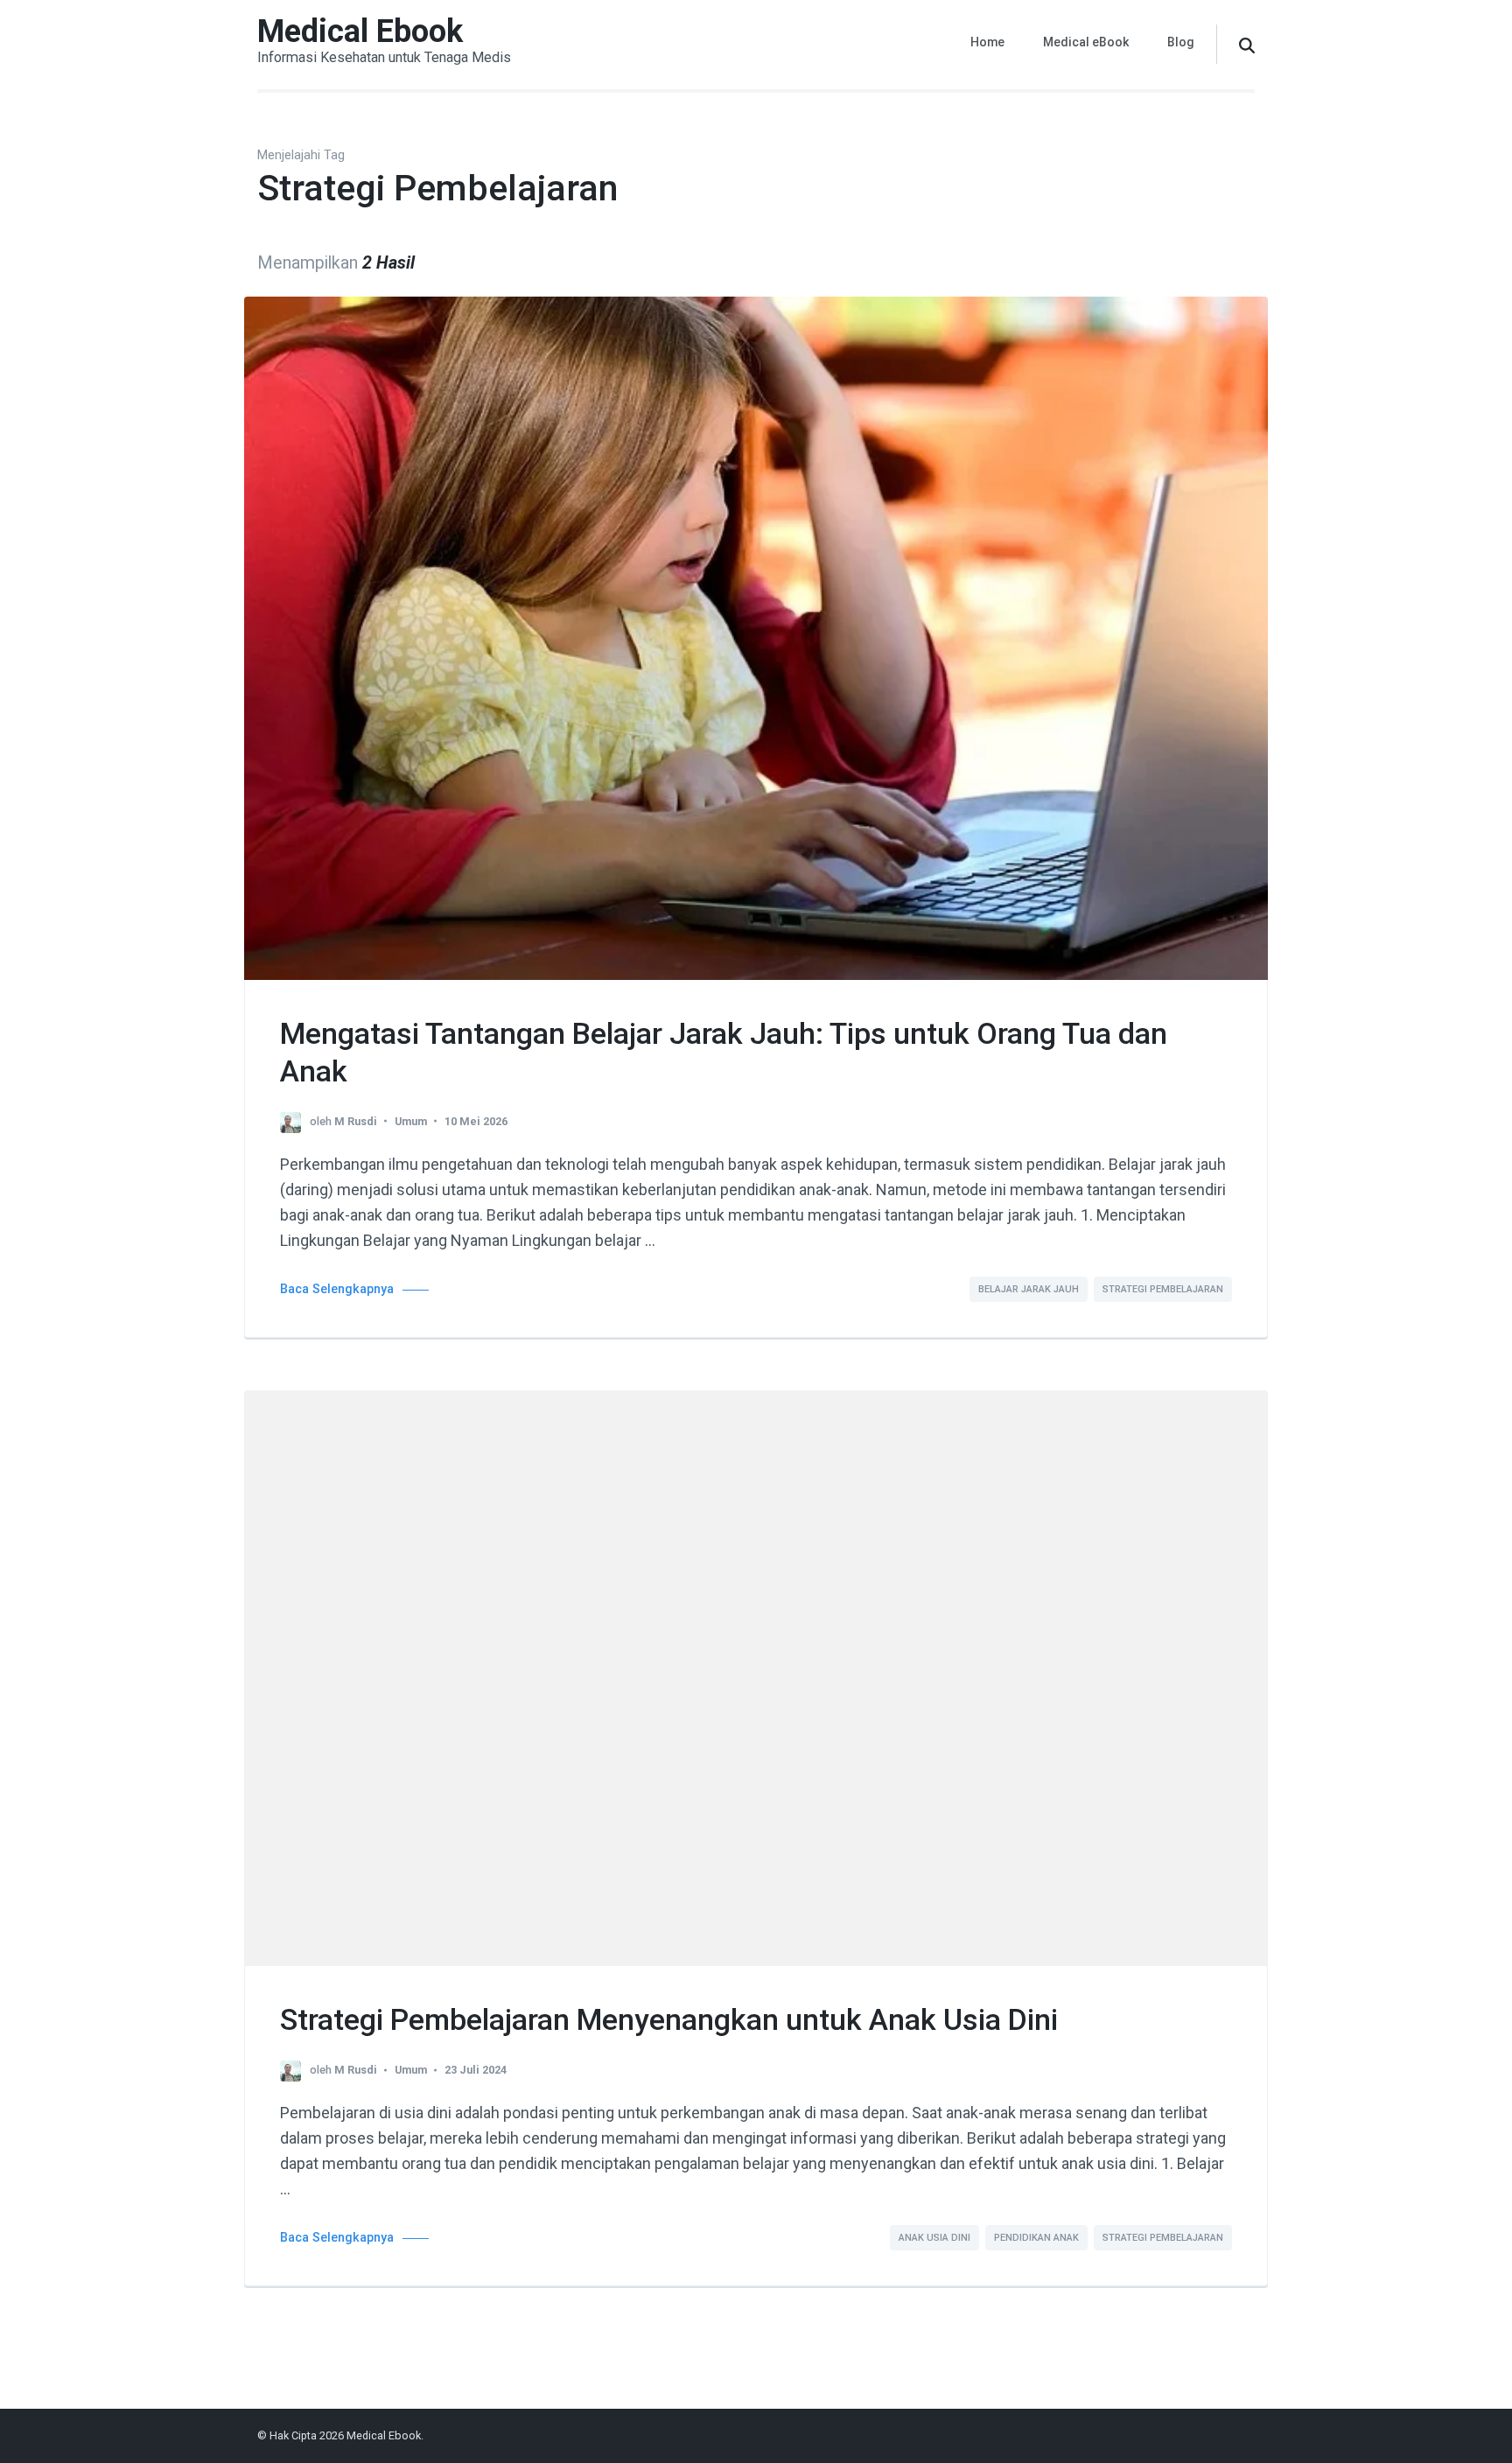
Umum (411, 1121)
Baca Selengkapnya (337, 1289)
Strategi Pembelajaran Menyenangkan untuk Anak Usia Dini (669, 2019)
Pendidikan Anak (1036, 2238)
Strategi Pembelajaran (1163, 1289)
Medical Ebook (360, 31)
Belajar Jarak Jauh (1029, 1289)
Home (987, 42)
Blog (1181, 42)
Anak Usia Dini (934, 2238)
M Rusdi (356, 1121)
